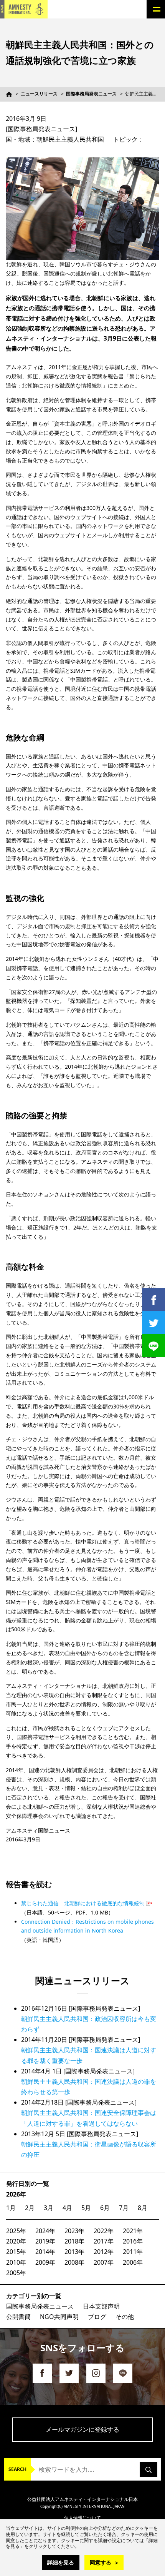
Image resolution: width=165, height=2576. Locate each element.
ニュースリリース (39, 94)
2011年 (133, 2252)
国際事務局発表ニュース (91, 94)
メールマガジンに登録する (82, 2429)
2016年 (133, 2241)
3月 (49, 2208)
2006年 (133, 2262)
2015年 (16, 2252)
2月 (30, 2208)
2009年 (45, 2262)
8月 (143, 2208)
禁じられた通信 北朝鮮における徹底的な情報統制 (83, 1903)
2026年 (16, 2194)
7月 (124, 2208)
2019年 (45, 2241)
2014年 (45, 2252)
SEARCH (17, 2469)
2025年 (16, 2231)
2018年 (74, 2241)
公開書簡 (18, 2317)
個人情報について (82, 2518)
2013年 (74, 2252)
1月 (11, 2208)
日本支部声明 (101, 2306)
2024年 (45, 2231)
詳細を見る (61, 2562)
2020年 (16, 2241)
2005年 (16, 2273)
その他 (125, 2317)
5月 (86, 2208)
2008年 (74, 2262)
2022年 (104, 2231)
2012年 (104, 2252)
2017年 (104, 2241)
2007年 (104, 2262)
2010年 (16, 2262)
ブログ (97, 2317)
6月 (105, 2208)
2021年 (133, 2231)
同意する (101, 2562)
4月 (67, 2208)
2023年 (74, 2231)
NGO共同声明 (59, 2317)
